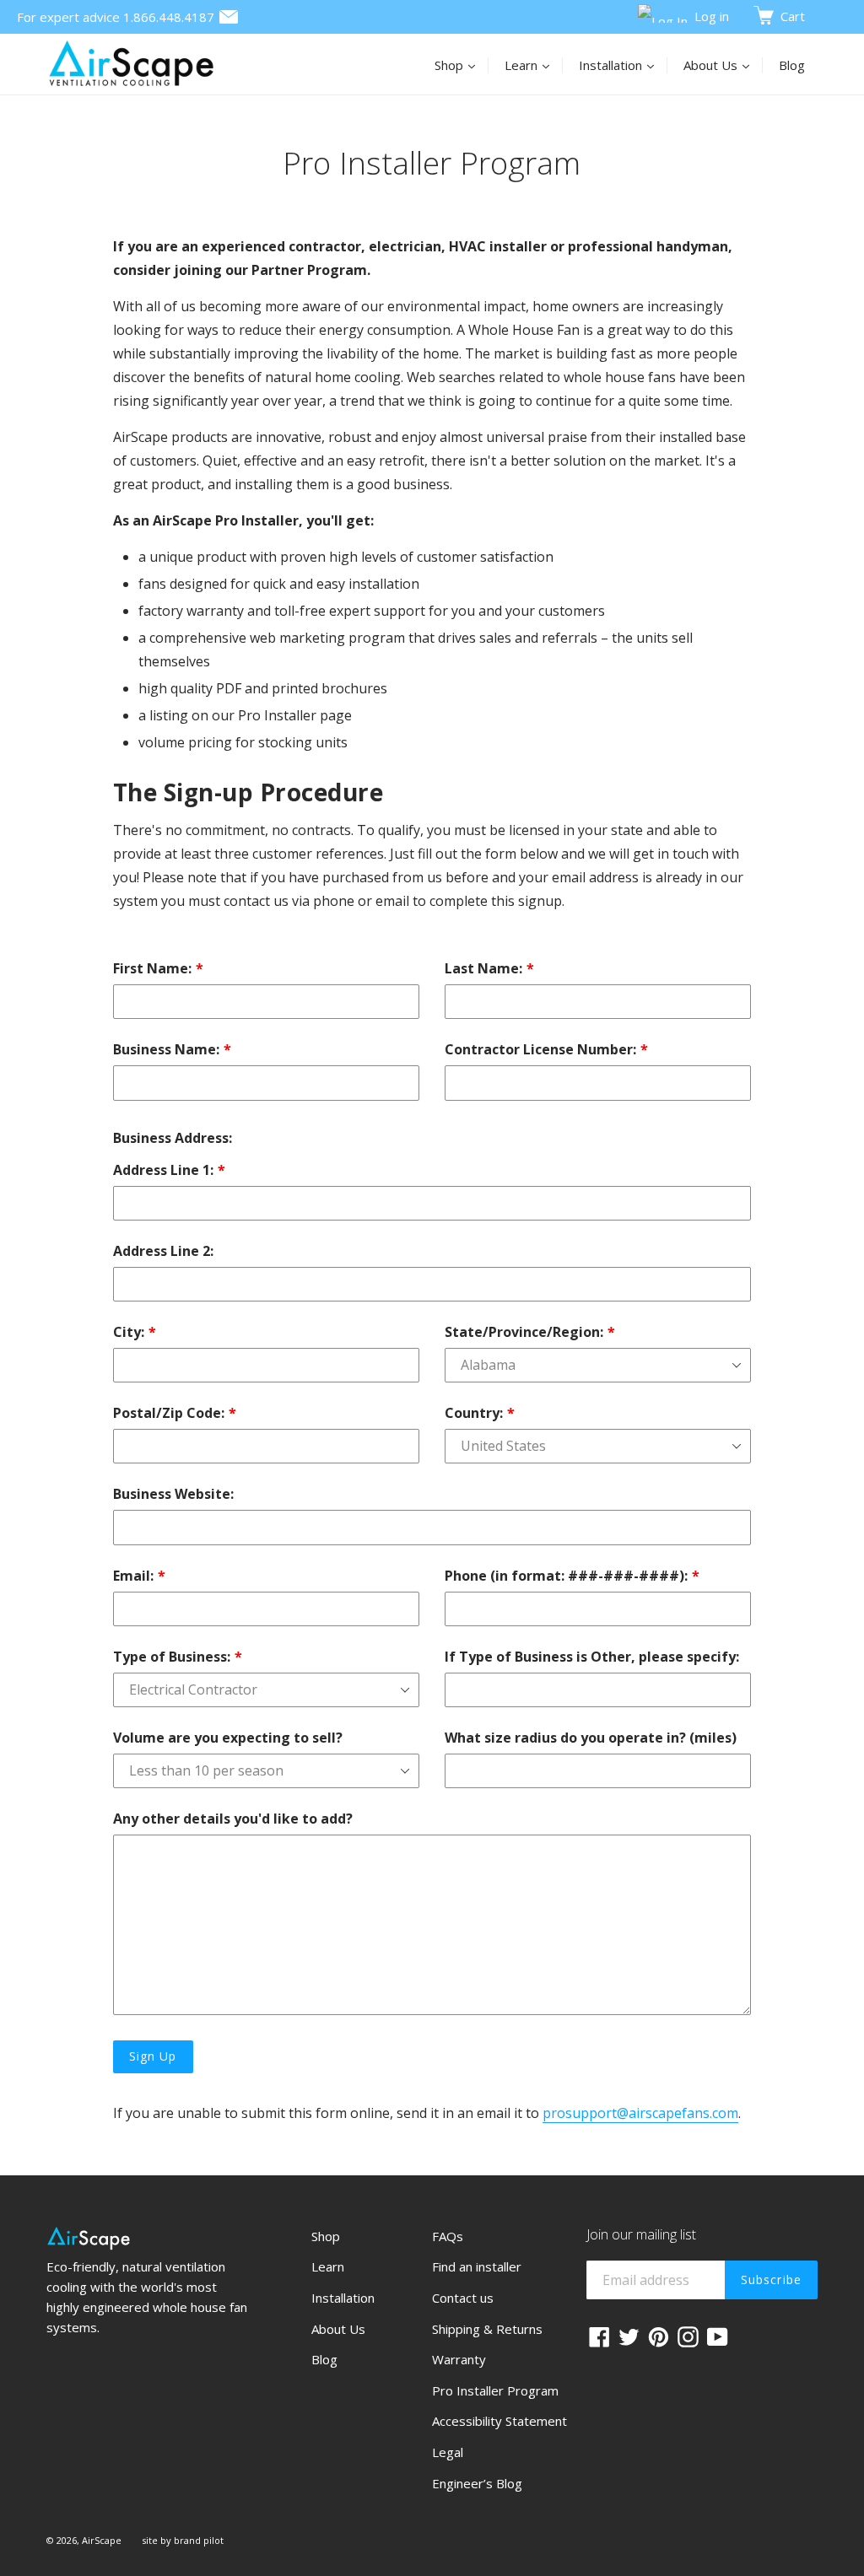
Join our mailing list (641, 2235)
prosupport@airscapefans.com (640, 2113)
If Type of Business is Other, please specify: (592, 1657)
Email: (133, 1576)
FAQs (448, 2236)
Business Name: (166, 1049)
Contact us (463, 2298)
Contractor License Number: (540, 1049)
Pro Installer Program (495, 2390)
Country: (474, 1413)
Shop (462, 65)
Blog (792, 65)
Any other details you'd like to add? (233, 1819)
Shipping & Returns (487, 2329)
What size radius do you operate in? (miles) (591, 1738)
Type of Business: (172, 1657)
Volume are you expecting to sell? (228, 1738)
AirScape (102, 2540)
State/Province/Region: (524, 1332)
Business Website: (173, 1494)
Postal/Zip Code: (169, 1413)
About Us (723, 65)
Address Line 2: (163, 1251)
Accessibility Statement (499, 2421)
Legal (448, 2452)
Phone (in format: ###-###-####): (566, 1576)
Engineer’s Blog (477, 2483)
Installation (623, 65)
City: (129, 1332)
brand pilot (199, 2540)
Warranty (459, 2359)
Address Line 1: (163, 1170)
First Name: (152, 968)
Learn (534, 65)
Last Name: (483, 968)
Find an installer (477, 2266)
